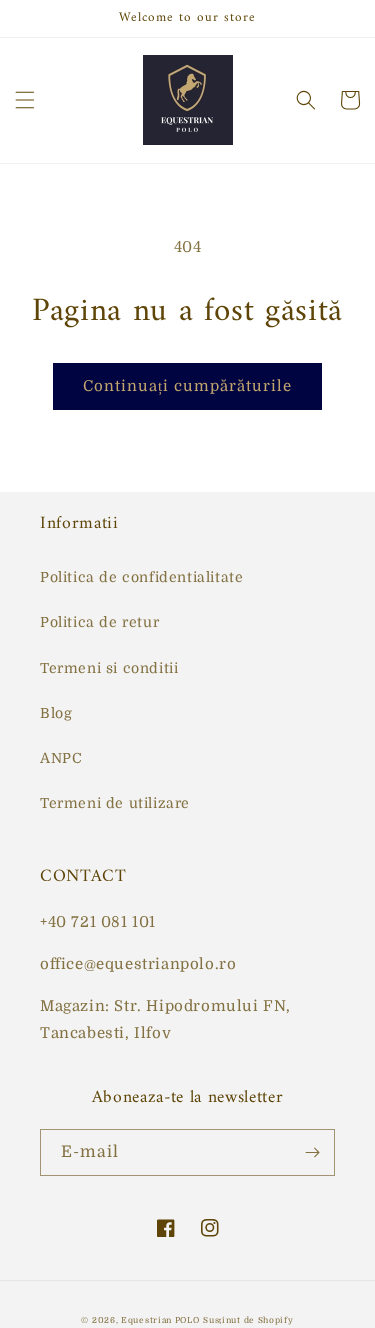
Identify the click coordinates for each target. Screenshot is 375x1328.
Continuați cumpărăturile (187, 386)
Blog (56, 713)
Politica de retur (99, 622)
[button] (25, 100)
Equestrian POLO (160, 1320)
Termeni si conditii (109, 668)
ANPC (61, 758)
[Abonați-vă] (312, 1152)
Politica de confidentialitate (141, 577)
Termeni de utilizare (115, 803)
